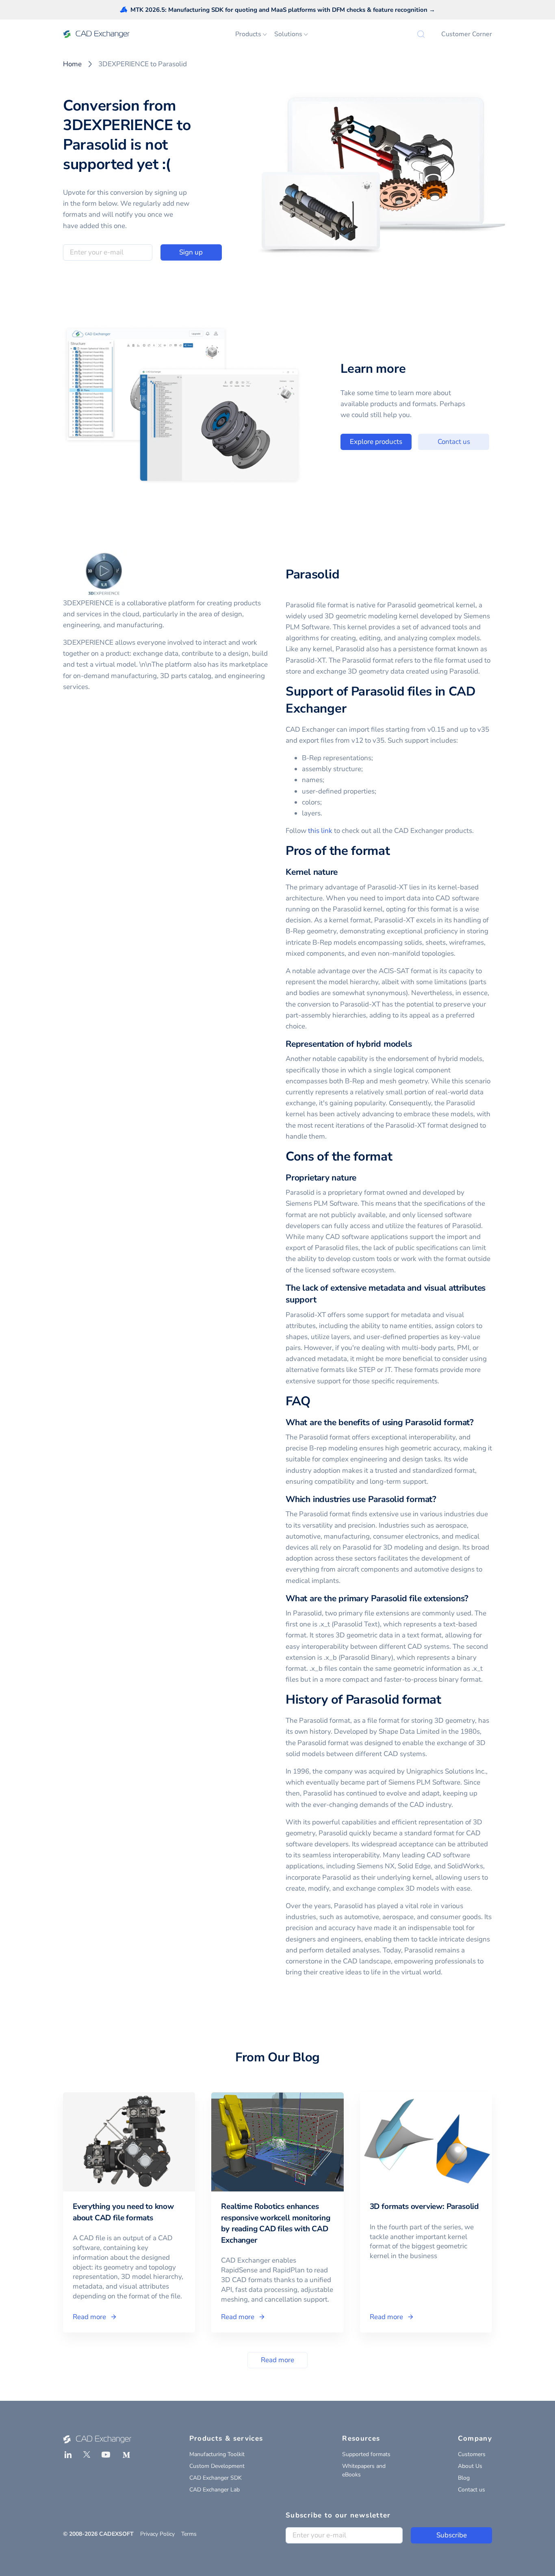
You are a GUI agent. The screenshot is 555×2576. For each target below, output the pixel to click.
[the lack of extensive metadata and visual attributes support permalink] (321, 1300)
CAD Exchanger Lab (215, 2490)
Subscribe (452, 2535)
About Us (470, 2466)
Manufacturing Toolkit (217, 2454)
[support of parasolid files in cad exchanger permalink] (351, 709)
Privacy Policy (157, 2534)
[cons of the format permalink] (397, 1157)
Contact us (454, 442)
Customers (472, 2454)
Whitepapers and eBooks (364, 2470)
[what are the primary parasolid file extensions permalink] (473, 1599)
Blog (464, 2478)
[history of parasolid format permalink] (446, 1700)
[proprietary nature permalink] (361, 1178)
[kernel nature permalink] (343, 872)
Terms (189, 2534)
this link (320, 831)
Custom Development (217, 2466)
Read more (277, 2360)
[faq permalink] (315, 1402)
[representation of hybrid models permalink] (417, 1044)
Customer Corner (467, 34)
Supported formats (366, 2454)
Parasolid (312, 574)
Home (72, 64)
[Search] (421, 34)
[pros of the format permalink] (395, 851)
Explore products (376, 442)
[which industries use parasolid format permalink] (441, 1499)
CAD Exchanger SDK (216, 2478)
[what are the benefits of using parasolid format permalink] (479, 1423)
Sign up (191, 252)
